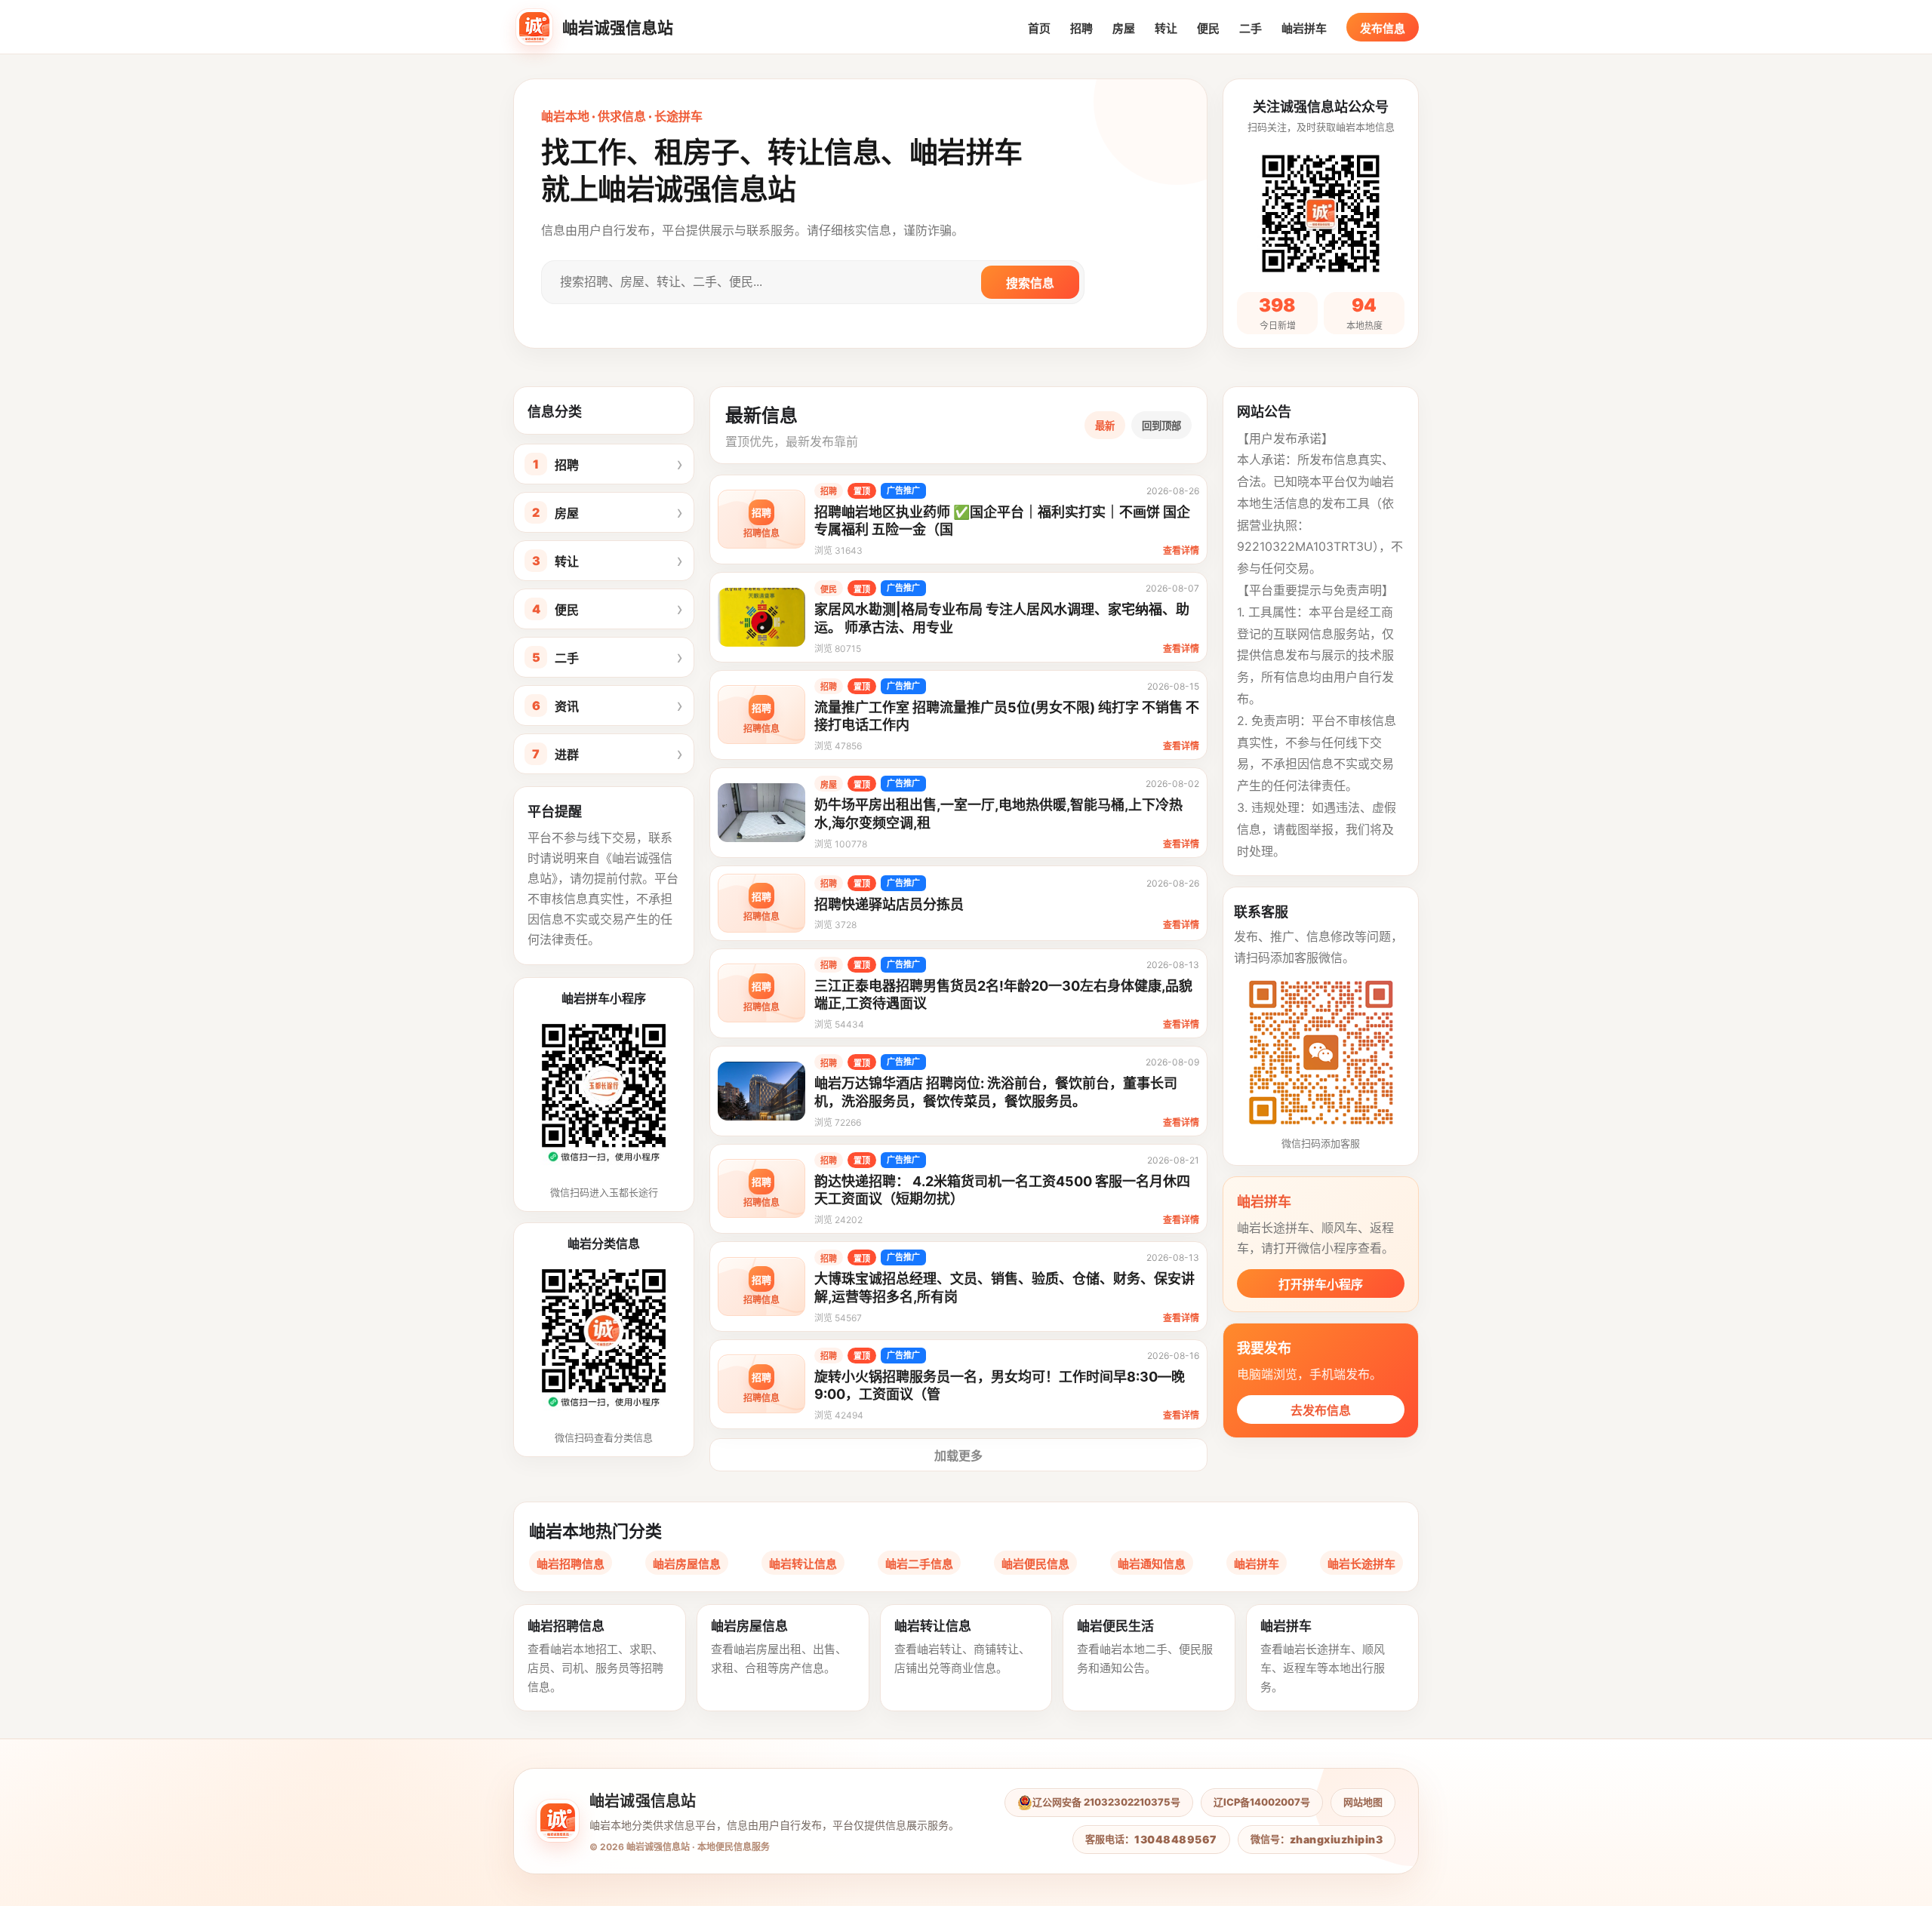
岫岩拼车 (1304, 28)
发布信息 (1383, 28)
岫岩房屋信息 (687, 1564)
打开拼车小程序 (1321, 1284)
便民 (1208, 28)
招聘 (1081, 28)
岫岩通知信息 (1152, 1564)
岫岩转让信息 (803, 1564)
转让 (1166, 28)
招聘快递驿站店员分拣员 (889, 904)
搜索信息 (1030, 283)
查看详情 (1181, 550)
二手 (1251, 28)
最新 (1105, 426)
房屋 (1124, 28)
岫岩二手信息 (919, 1564)
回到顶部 (1161, 426)
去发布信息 (1321, 1410)
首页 (1039, 28)
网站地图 (1363, 1802)
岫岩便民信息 (1035, 1564)
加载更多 (958, 1456)
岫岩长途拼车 (1361, 1564)
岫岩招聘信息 (571, 1564)
